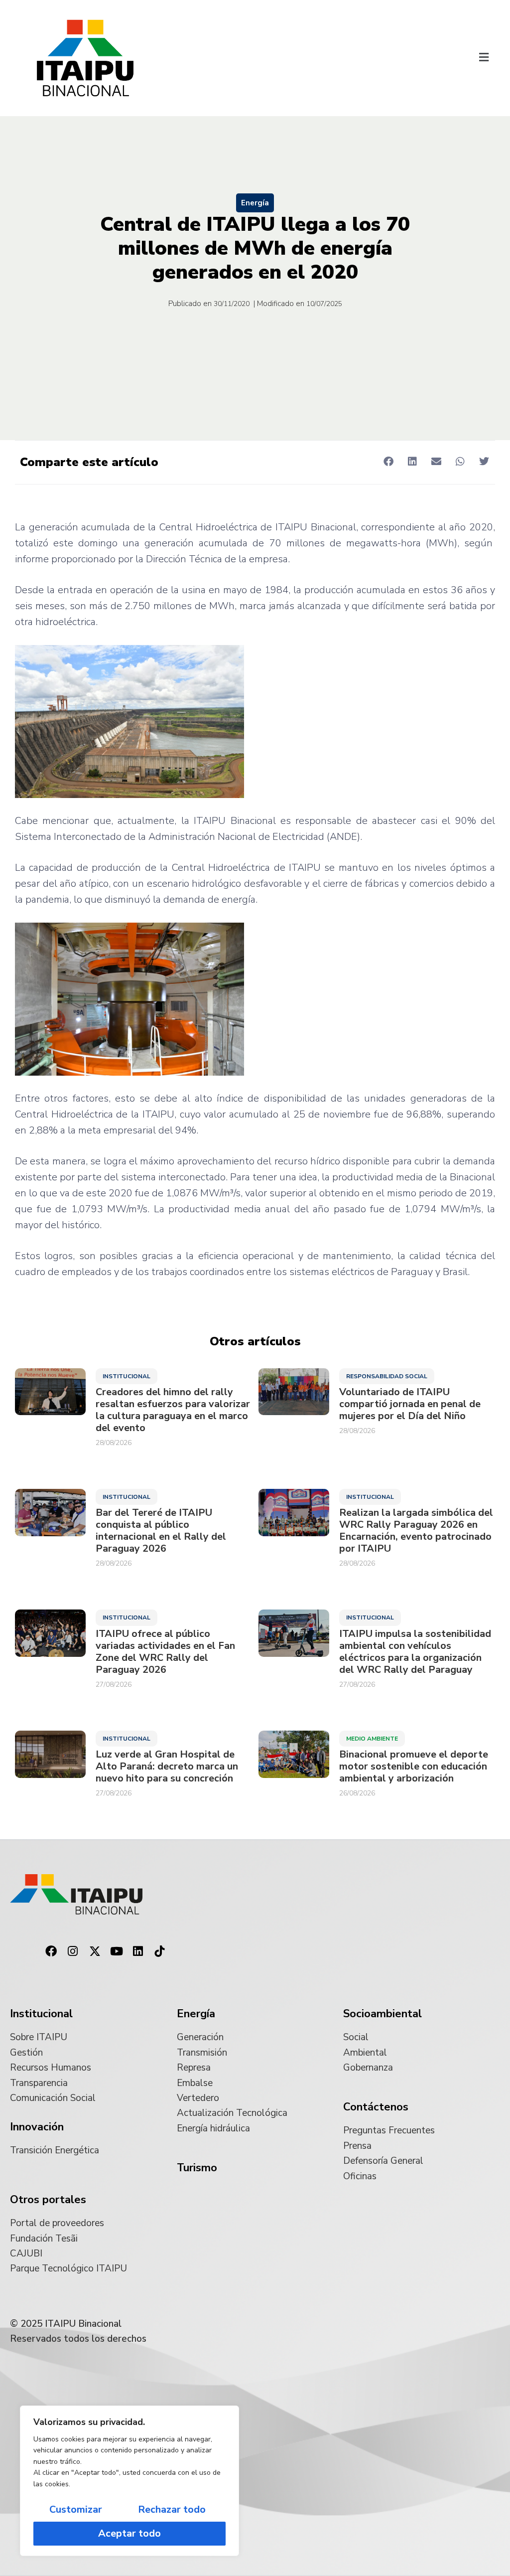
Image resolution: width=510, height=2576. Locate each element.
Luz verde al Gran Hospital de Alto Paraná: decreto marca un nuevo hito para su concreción (167, 1767)
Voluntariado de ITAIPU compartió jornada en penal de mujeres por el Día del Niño (410, 1404)
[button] (484, 58)
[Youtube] (117, 1951)
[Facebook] (51, 1951)
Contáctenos (376, 2107)
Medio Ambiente (372, 1739)
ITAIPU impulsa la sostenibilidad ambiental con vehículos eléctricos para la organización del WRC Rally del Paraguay (415, 1652)
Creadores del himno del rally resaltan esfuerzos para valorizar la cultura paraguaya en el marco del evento (173, 1410)
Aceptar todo (129, 2533)
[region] (129, 2481)
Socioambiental (382, 2014)
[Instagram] (73, 1951)
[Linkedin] (138, 1951)
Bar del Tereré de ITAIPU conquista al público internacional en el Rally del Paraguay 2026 (161, 1531)
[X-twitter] (95, 1951)
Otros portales (48, 2200)
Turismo (197, 2168)
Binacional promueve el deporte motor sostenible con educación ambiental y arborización (414, 1767)
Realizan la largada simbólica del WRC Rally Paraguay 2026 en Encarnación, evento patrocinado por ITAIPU (416, 1531)
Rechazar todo (172, 2509)
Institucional (127, 1376)
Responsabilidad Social (387, 1376)
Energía (255, 203)
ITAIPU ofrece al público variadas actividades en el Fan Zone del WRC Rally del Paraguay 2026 (165, 1652)
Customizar (76, 2509)
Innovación (37, 2127)
